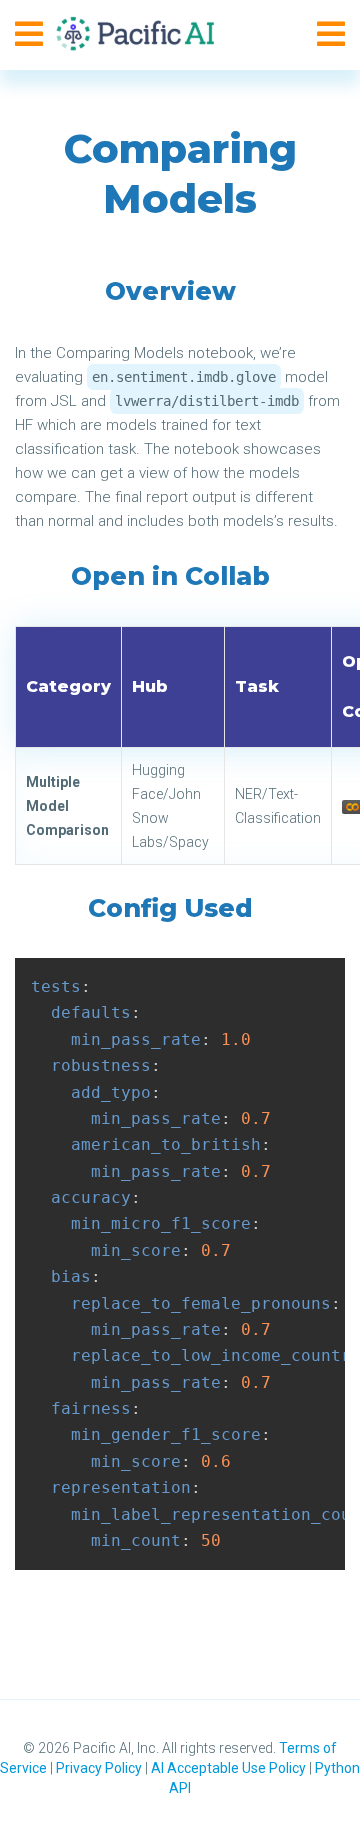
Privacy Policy (99, 1768)
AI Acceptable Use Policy (228, 1768)
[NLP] (141, 35)
